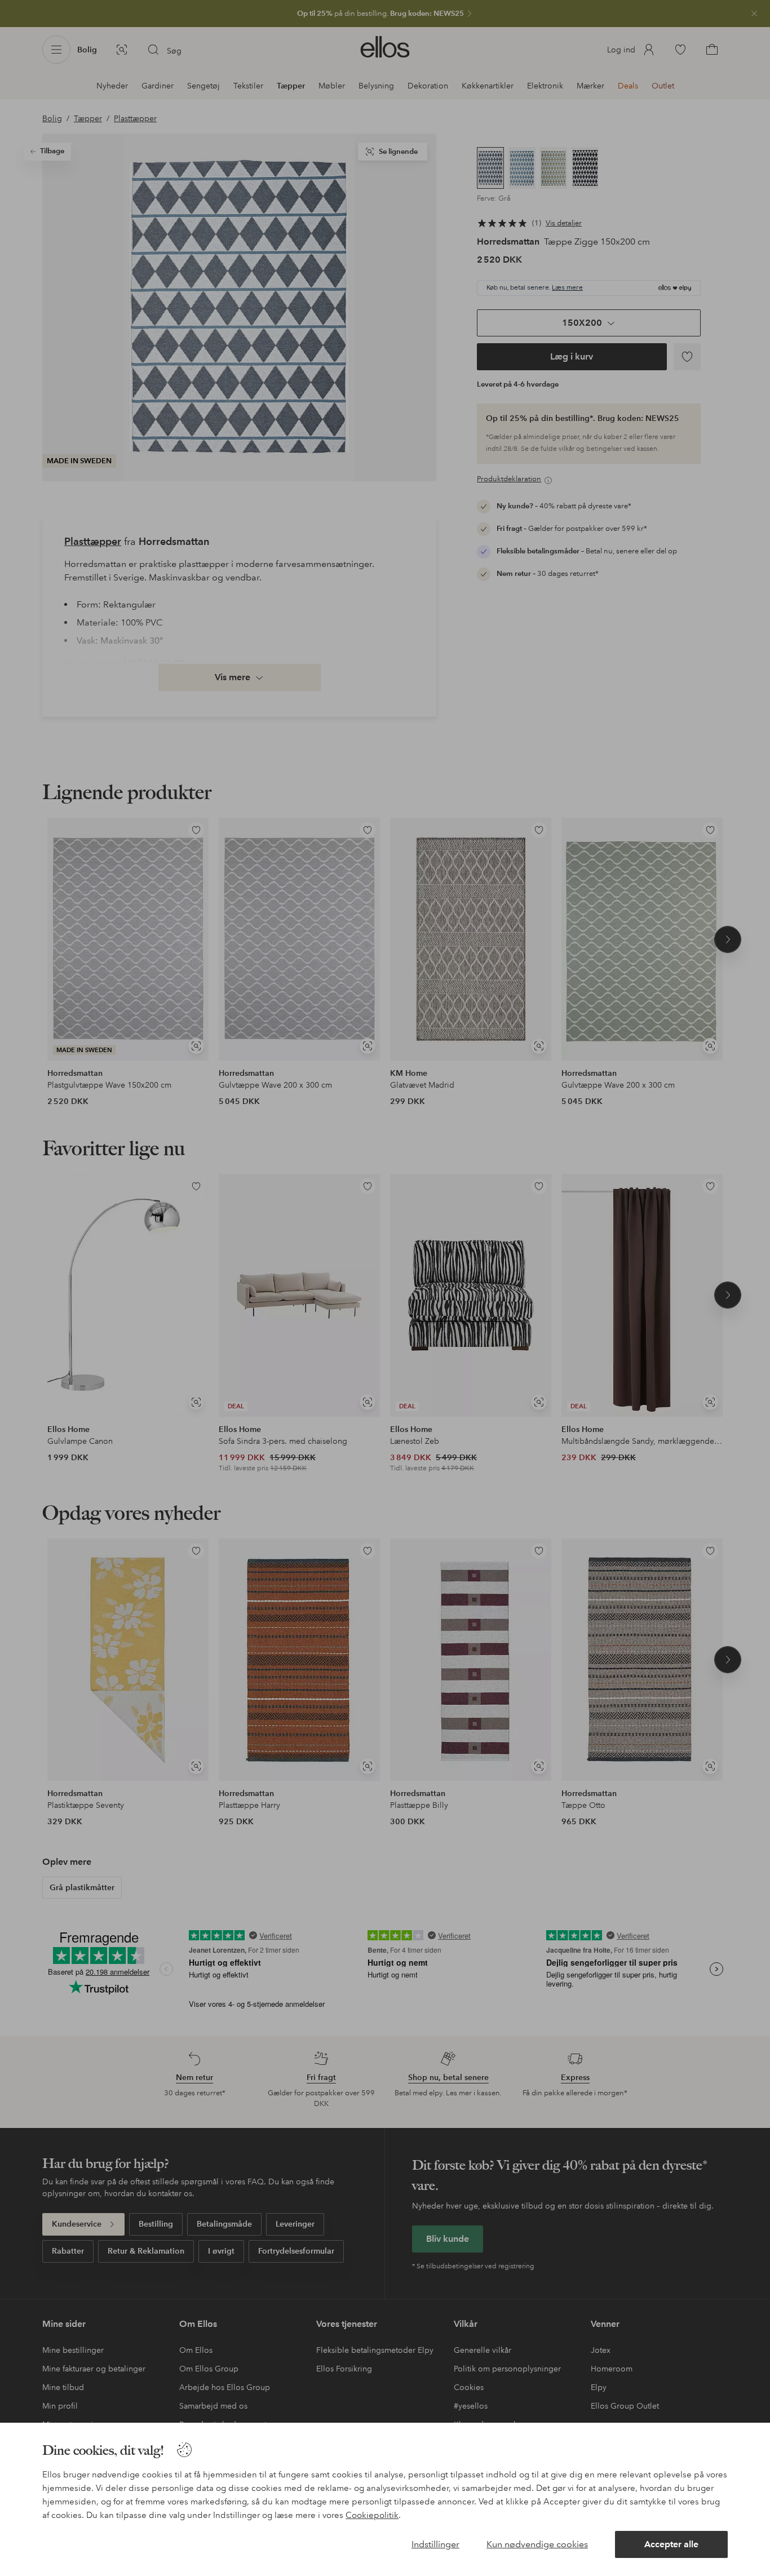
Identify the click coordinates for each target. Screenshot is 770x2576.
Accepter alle (671, 2544)
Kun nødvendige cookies (537, 2544)
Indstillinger (435, 2544)
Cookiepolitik (372, 2515)
